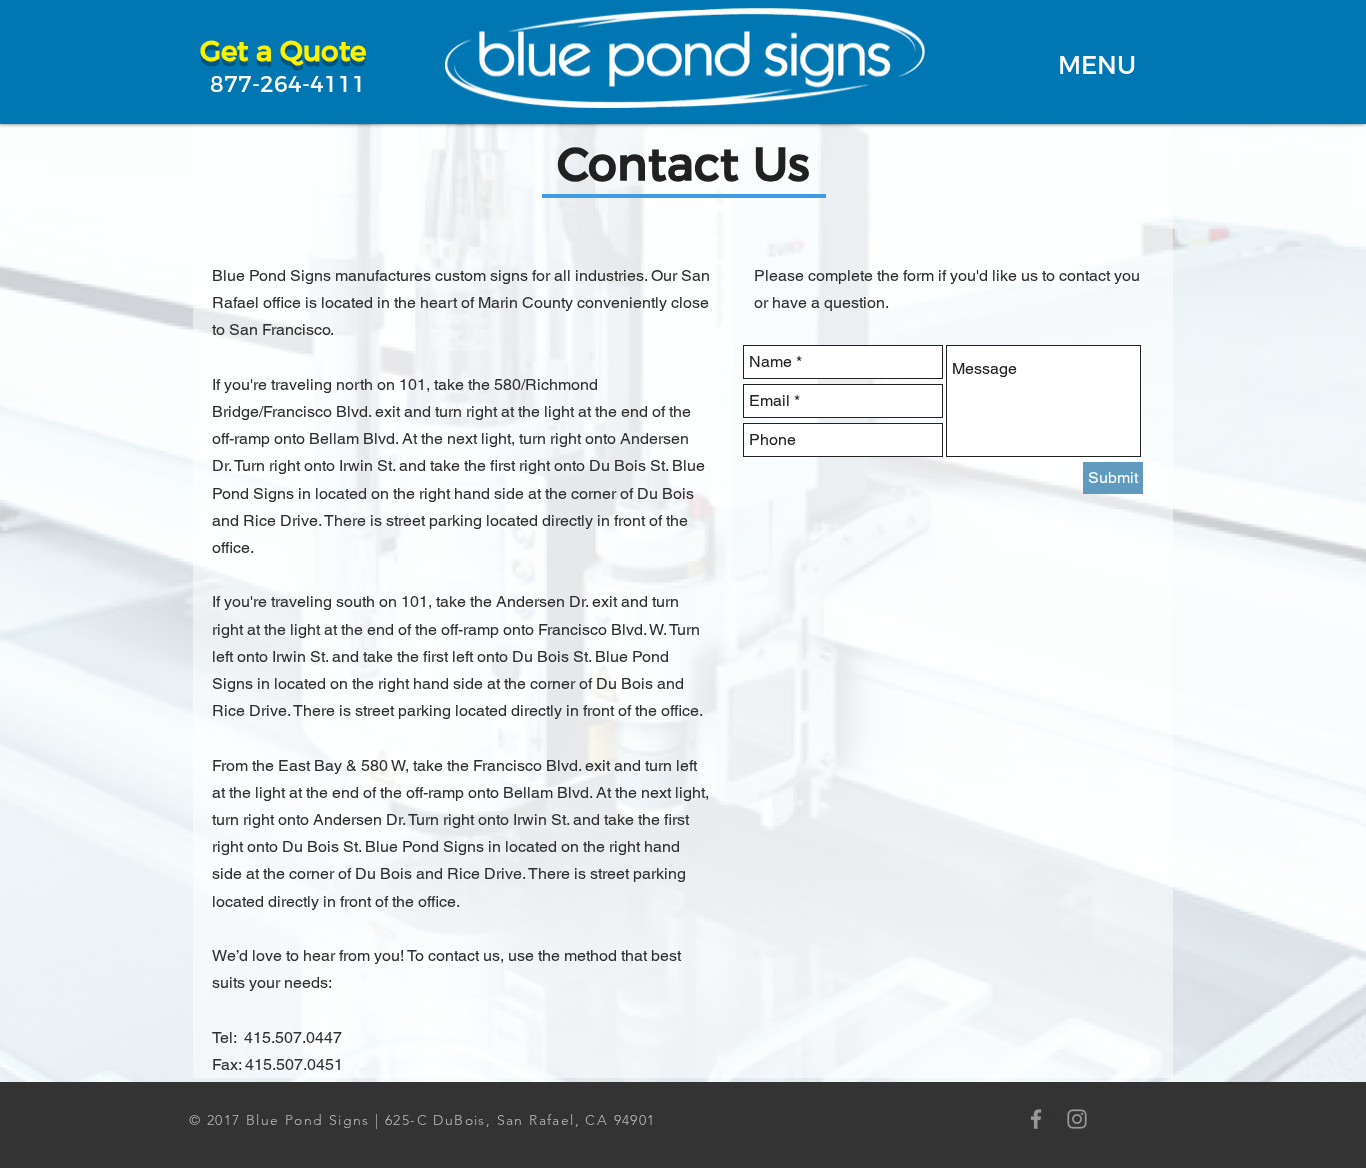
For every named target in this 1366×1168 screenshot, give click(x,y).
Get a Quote (283, 51)
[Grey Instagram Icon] (1077, 1119)
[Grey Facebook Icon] (1036, 1119)
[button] (1097, 65)
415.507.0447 (293, 1037)
